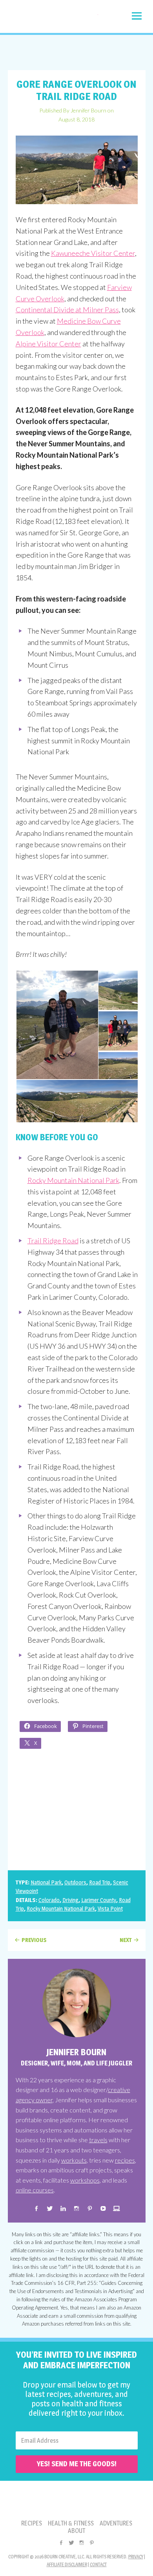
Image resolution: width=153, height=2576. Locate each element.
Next (126, 1940)
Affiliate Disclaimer (67, 2564)
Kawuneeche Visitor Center (93, 253)
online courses (35, 2190)
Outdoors (75, 1882)
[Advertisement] (76, 53)
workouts (74, 2160)
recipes (125, 2160)
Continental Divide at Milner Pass (67, 310)
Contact (98, 2564)
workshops (85, 2180)
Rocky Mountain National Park (73, 1180)
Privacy (136, 2557)
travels (98, 2140)
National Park (46, 1882)
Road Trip (100, 1882)
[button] (137, 16)
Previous (34, 1940)
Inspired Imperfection (53, 18)
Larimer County (99, 1900)
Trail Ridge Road (53, 1241)
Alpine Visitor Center (48, 344)
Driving (70, 1900)
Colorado (49, 1900)
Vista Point (110, 1908)
